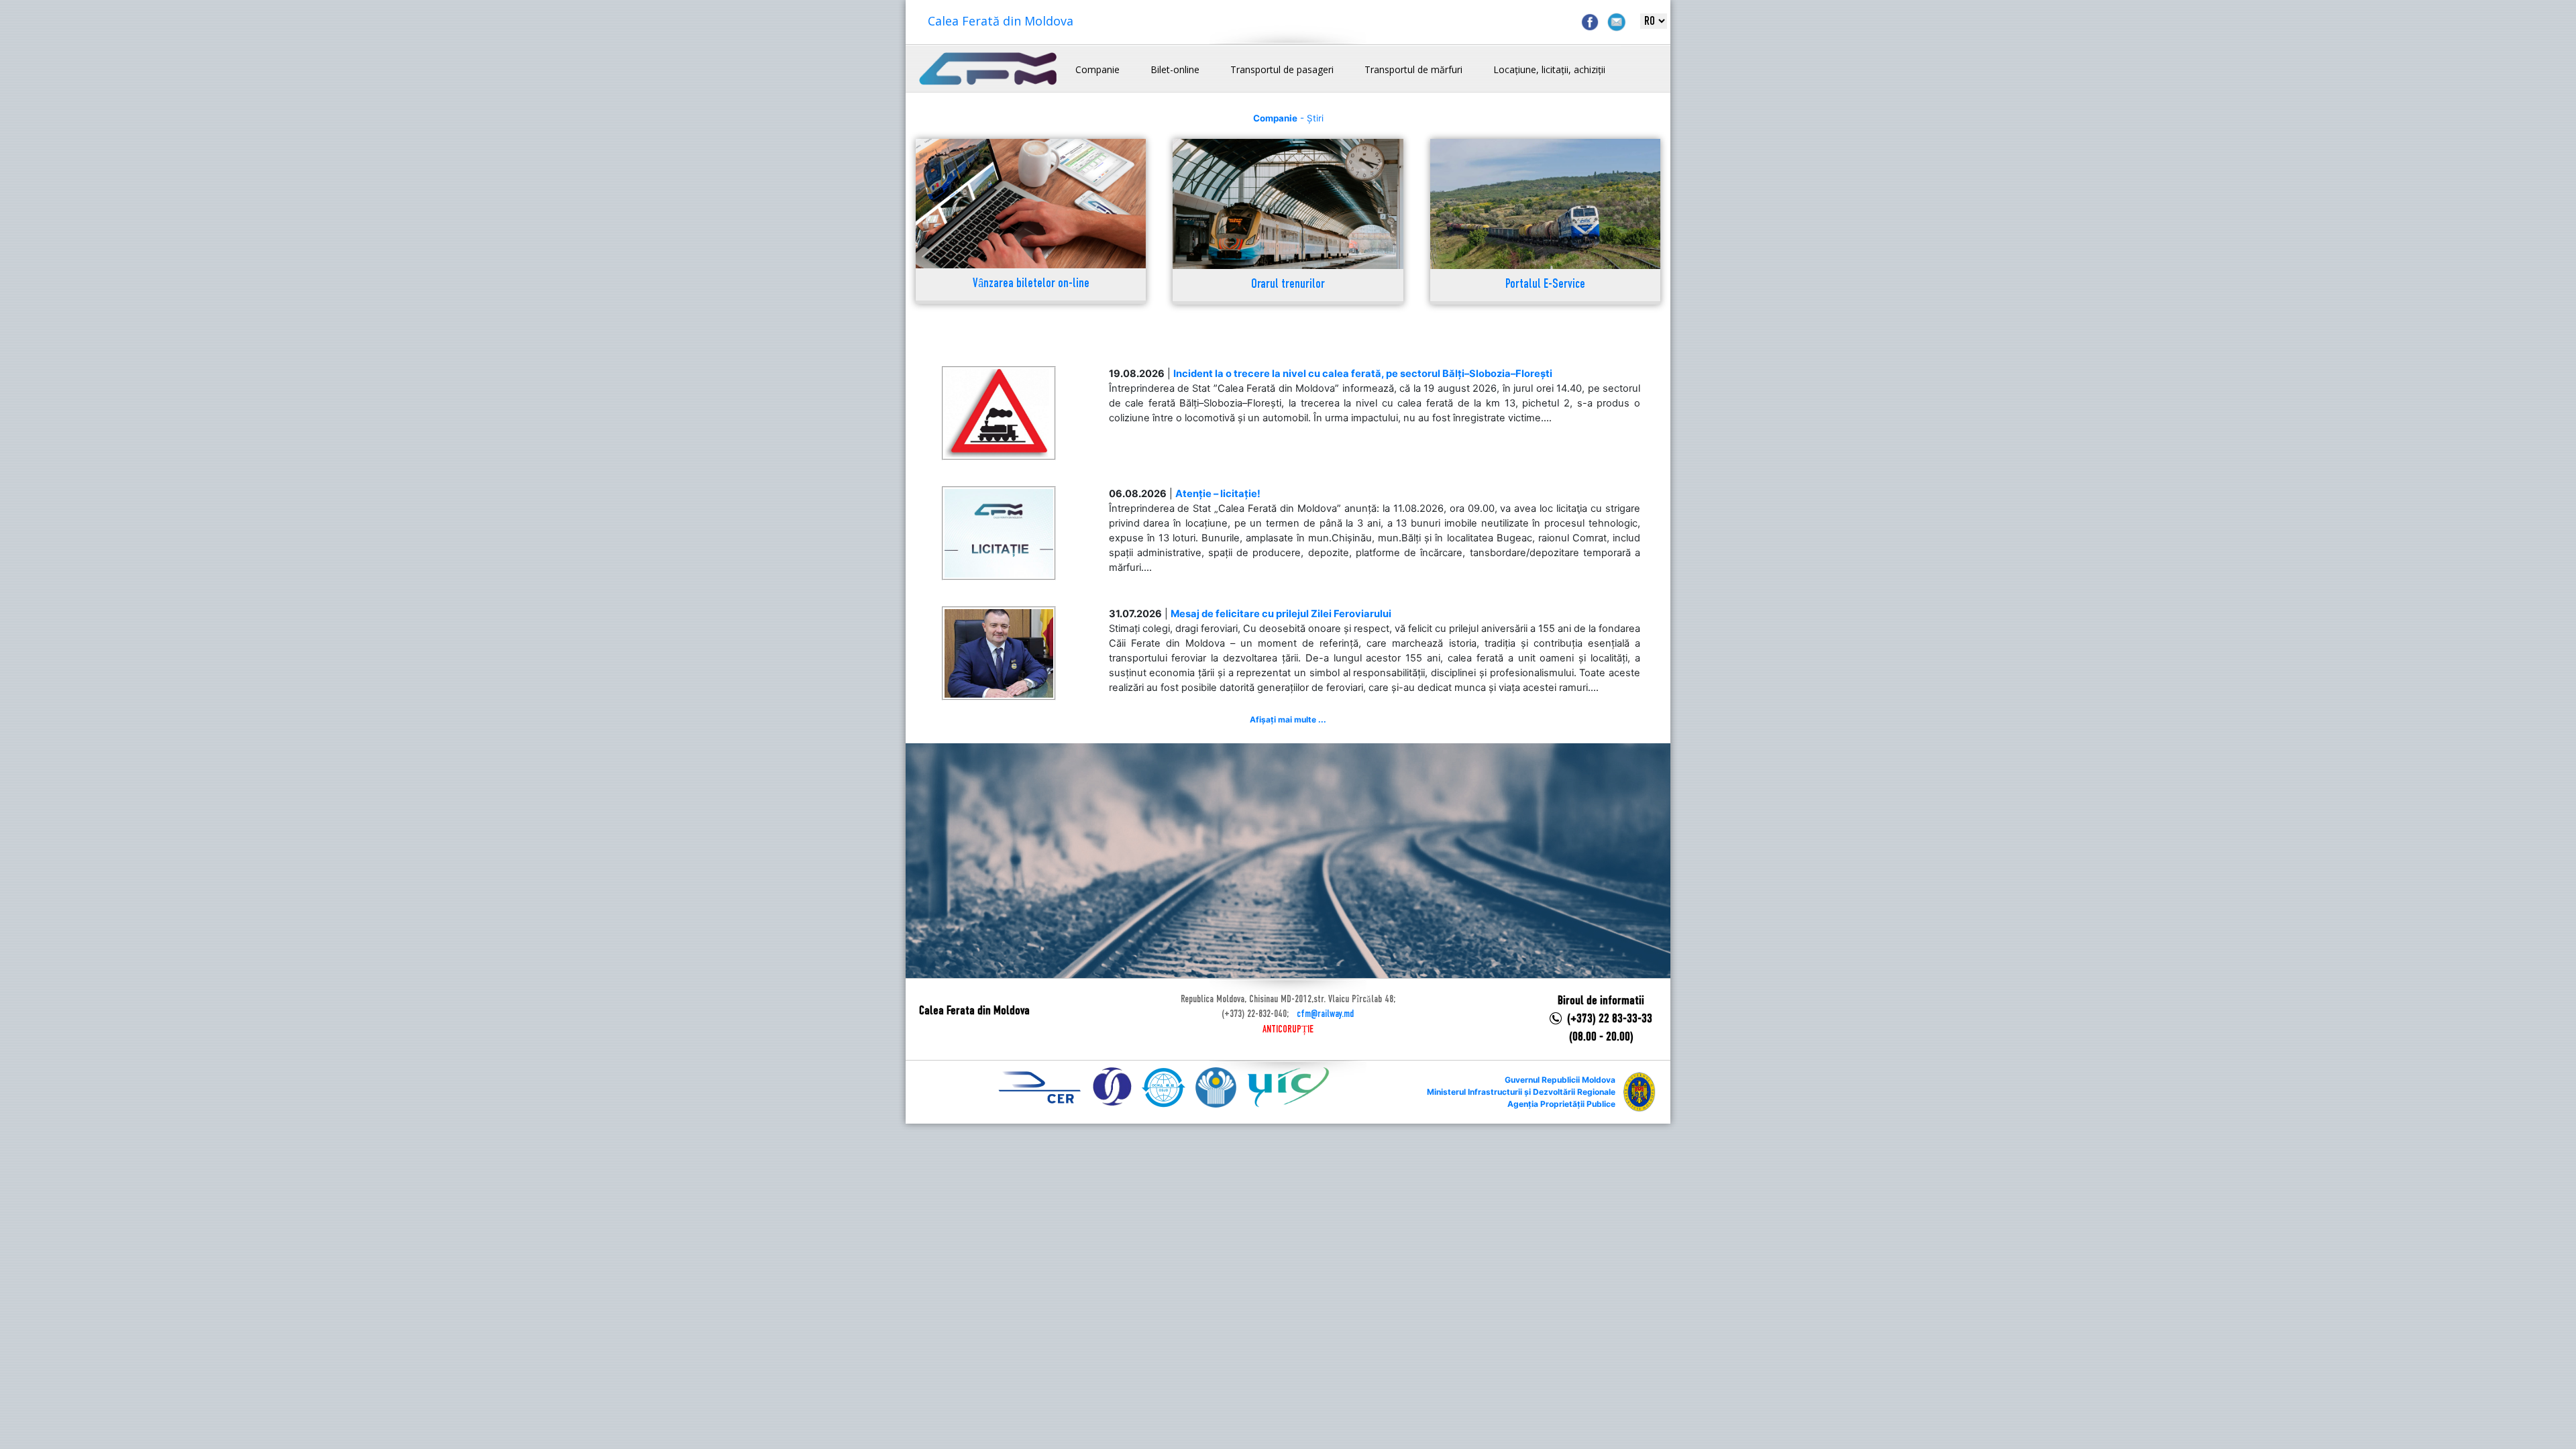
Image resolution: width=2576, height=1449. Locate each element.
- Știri (1288, 118)
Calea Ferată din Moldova (1001, 21)
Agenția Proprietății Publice (1561, 1104)
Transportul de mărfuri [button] (1413, 69)
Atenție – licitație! (1218, 494)
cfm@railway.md (1325, 1014)
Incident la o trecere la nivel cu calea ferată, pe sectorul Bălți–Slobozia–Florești (1363, 374)
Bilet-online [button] (1175, 69)
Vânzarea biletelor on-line (1031, 284)
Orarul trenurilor (1288, 285)
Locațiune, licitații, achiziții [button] (1549, 69)
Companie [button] (1097, 69)
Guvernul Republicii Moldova (1560, 1080)
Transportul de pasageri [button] (1282, 69)
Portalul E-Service (1545, 285)
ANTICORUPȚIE (1288, 1030)
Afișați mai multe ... (1288, 719)
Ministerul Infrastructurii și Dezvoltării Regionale (1521, 1092)
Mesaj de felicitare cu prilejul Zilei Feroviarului (1281, 614)
